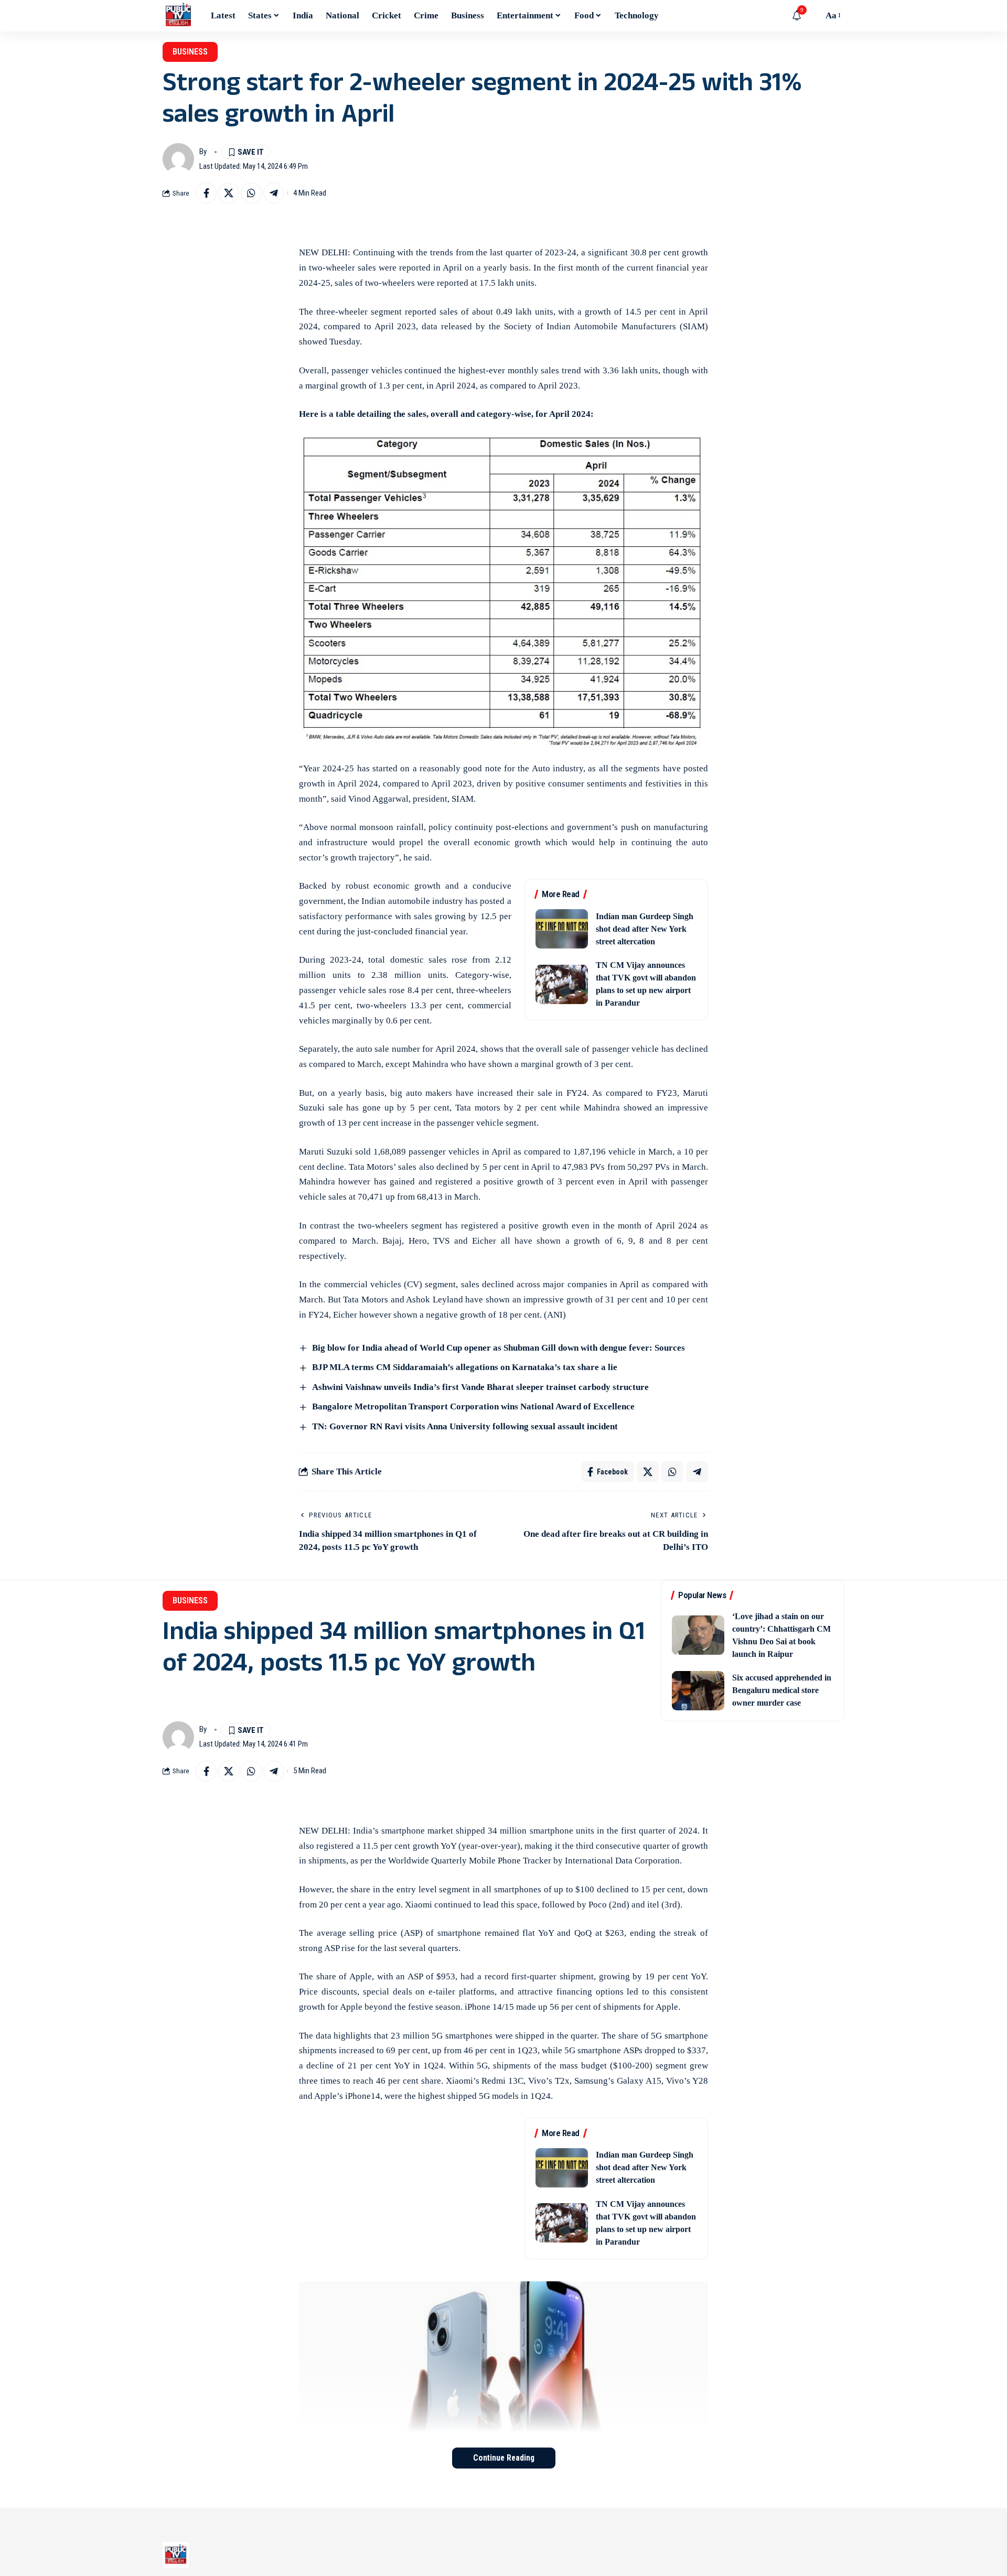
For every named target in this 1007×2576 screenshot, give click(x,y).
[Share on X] (229, 193)
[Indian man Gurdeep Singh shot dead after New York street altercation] (562, 929)
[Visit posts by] (178, 159)
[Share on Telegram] (274, 193)
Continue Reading (504, 2458)
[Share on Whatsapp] (251, 193)
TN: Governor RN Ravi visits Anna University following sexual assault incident (465, 1426)
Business (190, 52)
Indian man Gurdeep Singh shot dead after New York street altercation (645, 929)
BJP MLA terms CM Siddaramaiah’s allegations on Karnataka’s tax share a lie (465, 1367)
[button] (812, 16)
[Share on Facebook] (206, 193)
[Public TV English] (178, 16)
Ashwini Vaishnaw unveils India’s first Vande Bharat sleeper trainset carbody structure (480, 1387)
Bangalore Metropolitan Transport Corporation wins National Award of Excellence (473, 1406)
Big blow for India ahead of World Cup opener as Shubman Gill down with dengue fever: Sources (499, 1348)
